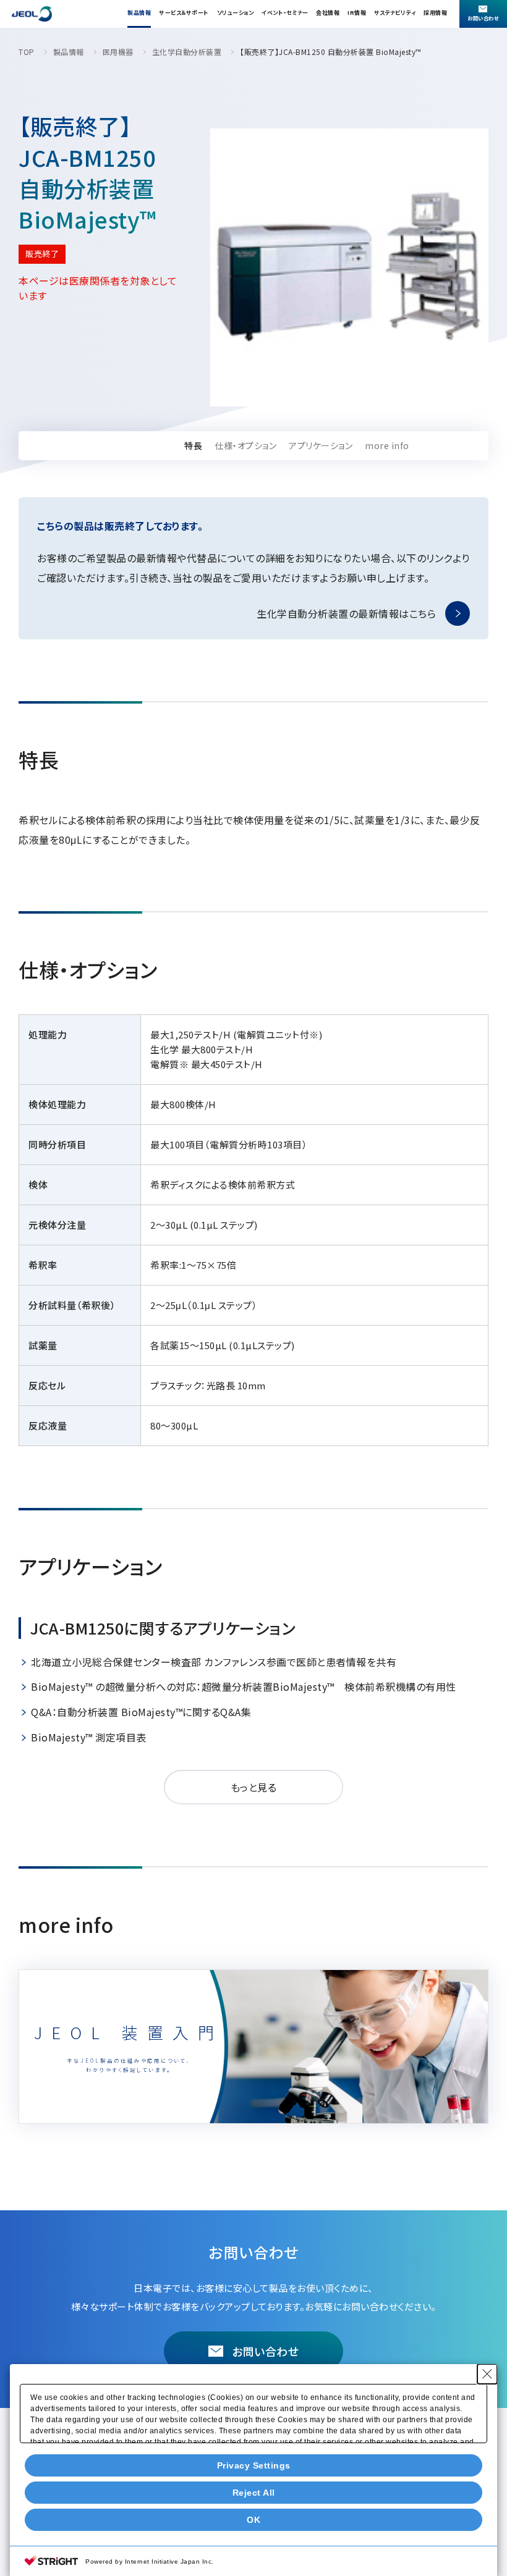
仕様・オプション (245, 445)
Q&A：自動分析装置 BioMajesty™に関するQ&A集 (141, 1712)
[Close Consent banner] (487, 2374)
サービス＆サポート (184, 13)
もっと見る (254, 1787)
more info (387, 445)
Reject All (254, 2493)
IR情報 (357, 13)
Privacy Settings (254, 2465)
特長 (193, 445)
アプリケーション (321, 445)
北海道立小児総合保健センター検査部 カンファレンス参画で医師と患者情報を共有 (214, 1662)
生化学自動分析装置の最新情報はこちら (346, 613)
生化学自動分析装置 (187, 52)
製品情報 (139, 13)
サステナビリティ (395, 13)
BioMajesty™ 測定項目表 (89, 1737)
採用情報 (435, 13)
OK (253, 2520)
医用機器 (118, 52)
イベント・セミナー (285, 13)
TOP (27, 52)
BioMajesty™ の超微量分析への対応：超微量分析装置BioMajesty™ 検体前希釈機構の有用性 (244, 1686)
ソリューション (236, 13)
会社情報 (328, 13)
